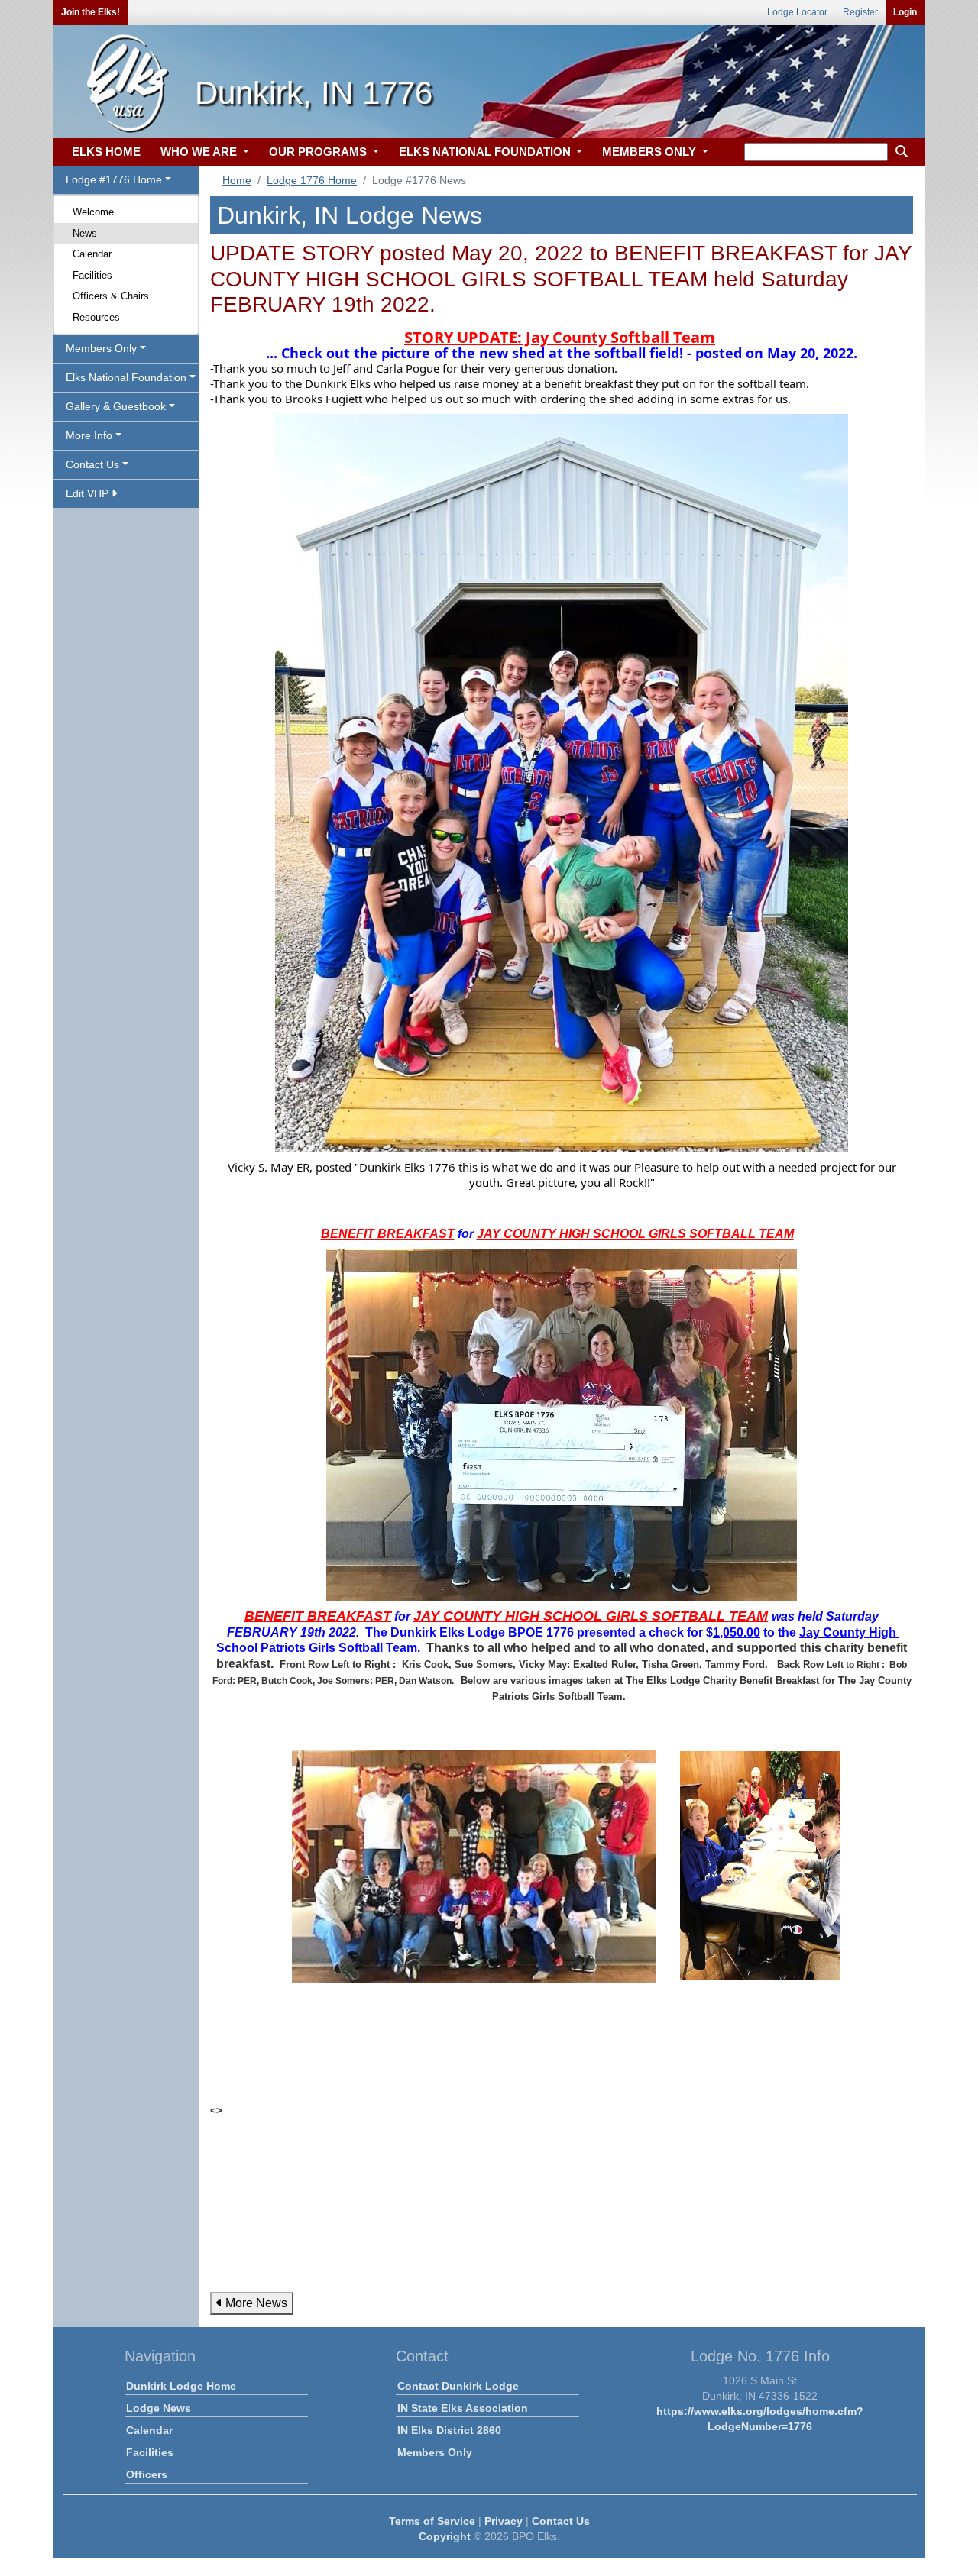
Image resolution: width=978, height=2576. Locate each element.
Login (905, 12)
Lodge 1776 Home (312, 180)
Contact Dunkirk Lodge (458, 2386)
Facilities (92, 275)
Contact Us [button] (92, 464)
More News (255, 2303)
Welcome (93, 212)
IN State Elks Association (463, 2408)
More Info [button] (89, 435)
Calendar (92, 254)
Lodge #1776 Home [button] (114, 179)
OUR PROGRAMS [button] (319, 152)
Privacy (504, 2521)
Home (237, 180)
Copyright (445, 2536)
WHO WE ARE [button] (200, 152)
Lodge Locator (797, 12)
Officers (147, 2474)
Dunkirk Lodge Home (181, 2386)
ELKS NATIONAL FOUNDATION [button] (486, 152)
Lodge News (159, 2408)
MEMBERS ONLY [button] (651, 152)
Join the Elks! (91, 12)
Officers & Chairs (111, 296)
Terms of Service (432, 2521)
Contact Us (561, 2521)
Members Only (435, 2452)
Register (860, 12)
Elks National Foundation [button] (126, 377)
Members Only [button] (101, 348)
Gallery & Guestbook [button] (116, 406)
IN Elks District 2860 (449, 2430)
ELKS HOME (106, 152)
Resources (96, 317)
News (85, 233)
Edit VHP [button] (89, 493)
